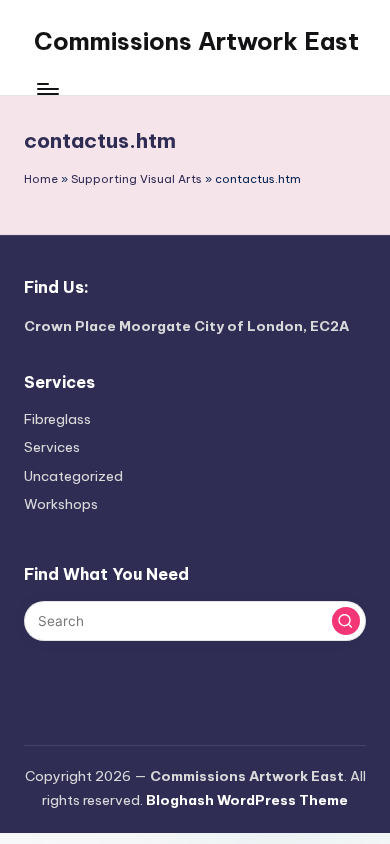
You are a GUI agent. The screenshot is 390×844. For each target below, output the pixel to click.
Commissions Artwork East (196, 41)
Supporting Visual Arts (136, 179)
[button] (346, 621)
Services (52, 447)
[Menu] (47, 89)
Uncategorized (73, 476)
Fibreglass (57, 419)
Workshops (61, 504)
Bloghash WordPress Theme (247, 800)
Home (41, 179)
